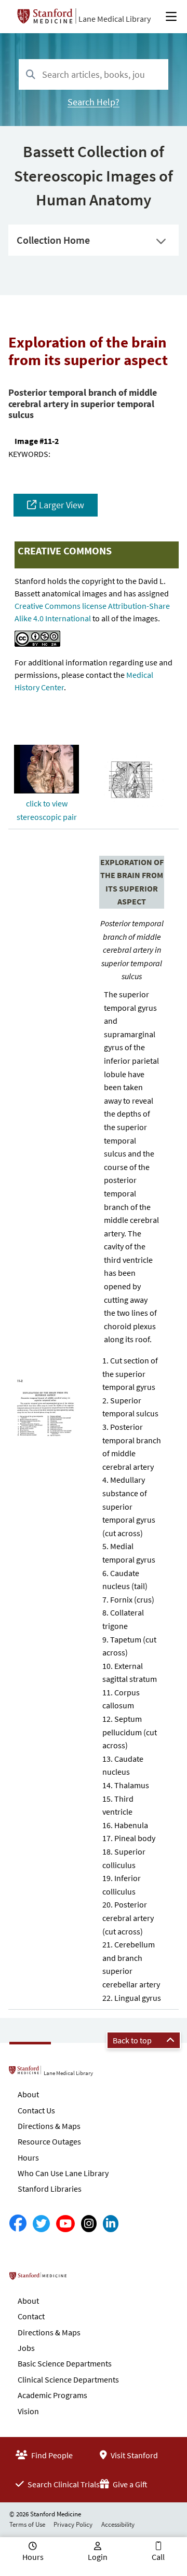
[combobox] (94, 74)
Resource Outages (49, 2141)
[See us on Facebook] (18, 2224)
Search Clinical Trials (63, 2484)
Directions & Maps (49, 2126)
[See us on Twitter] (41, 2224)
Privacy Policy (73, 2524)
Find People (51, 2455)
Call (158, 2557)
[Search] (31, 75)
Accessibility (118, 2524)
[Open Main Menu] (171, 17)
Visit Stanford (133, 2455)
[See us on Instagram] (89, 2224)
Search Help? (94, 102)
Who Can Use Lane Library (63, 2173)
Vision (28, 2411)
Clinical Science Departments (68, 2379)
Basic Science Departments (65, 2363)
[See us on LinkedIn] (111, 2224)
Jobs (26, 2348)
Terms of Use (27, 2524)
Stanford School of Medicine (80, 2279)
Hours (28, 2157)
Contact (31, 2316)
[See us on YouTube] (65, 2224)
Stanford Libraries (50, 2189)
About (28, 2094)
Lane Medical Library (115, 19)
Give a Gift (129, 2484)
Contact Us (36, 2110)
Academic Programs (52, 2395)
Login (98, 2557)
